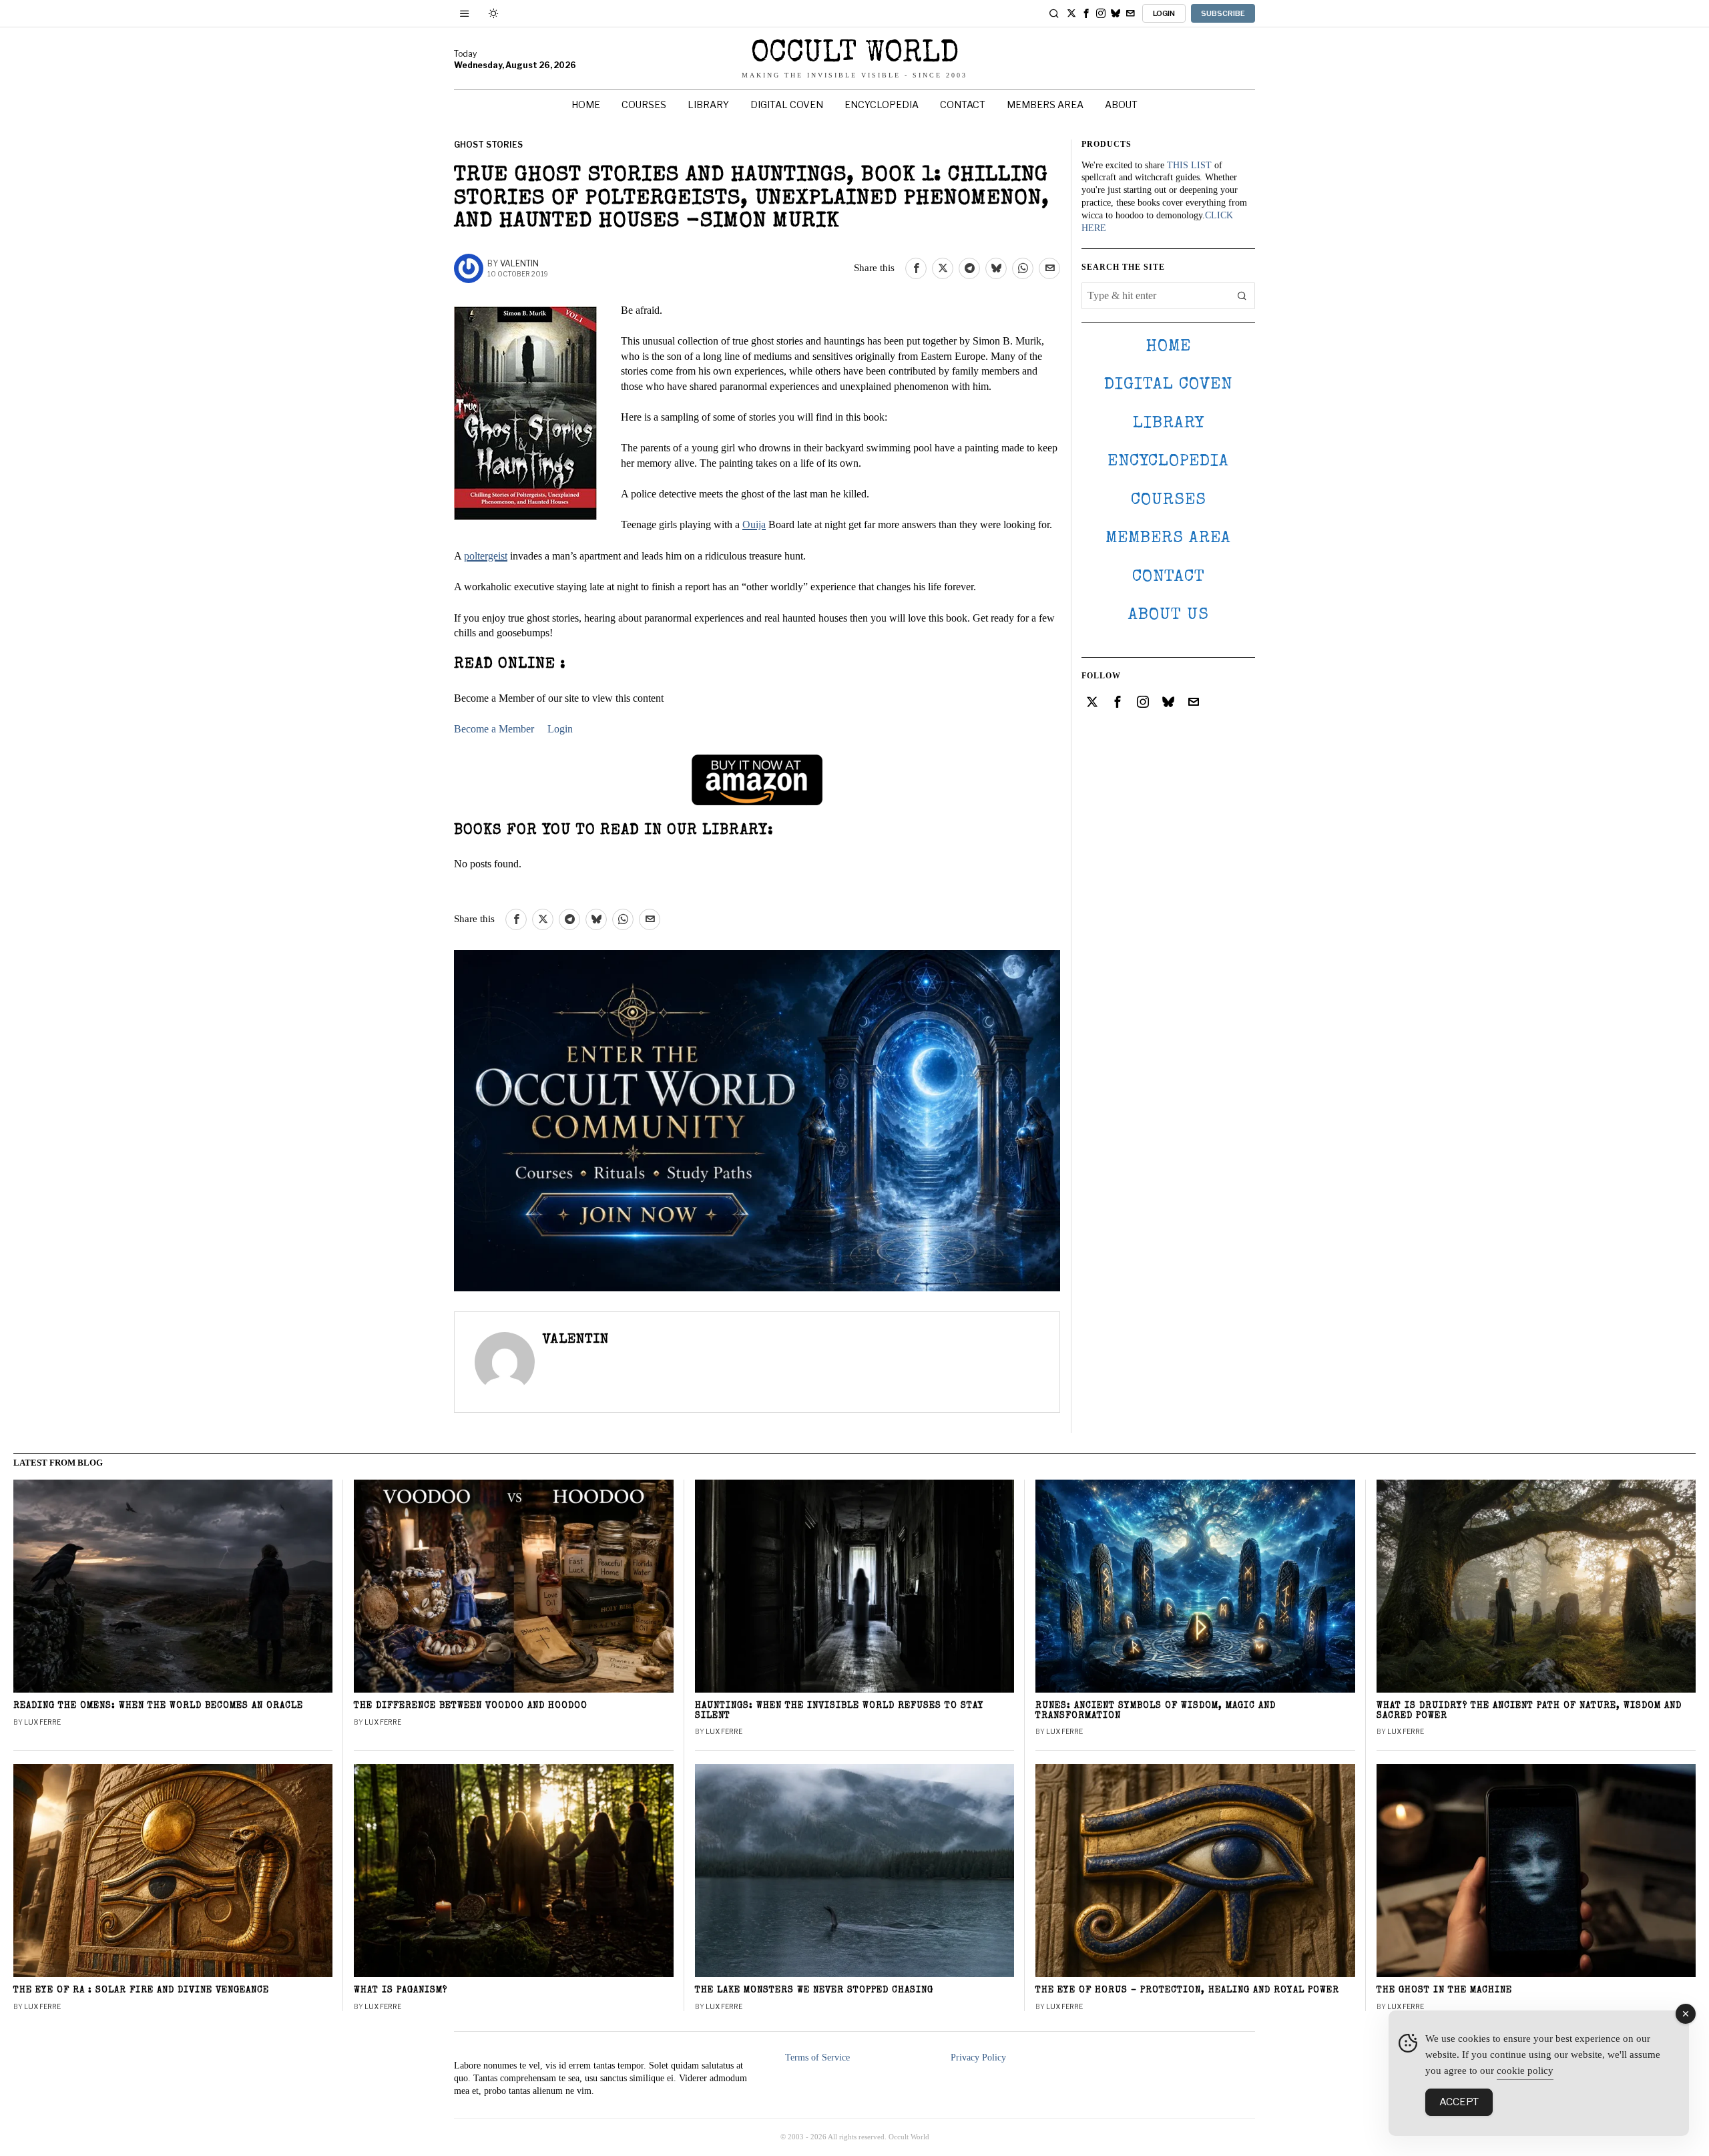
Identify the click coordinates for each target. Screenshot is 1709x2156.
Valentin (519, 263)
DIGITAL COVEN (1168, 385)
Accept (1459, 2102)
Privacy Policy (978, 2058)
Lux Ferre (42, 1722)
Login (560, 729)
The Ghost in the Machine (1444, 1991)
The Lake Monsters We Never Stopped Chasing (814, 1991)
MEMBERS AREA (1168, 538)
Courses (1169, 500)
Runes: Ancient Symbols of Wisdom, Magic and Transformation (1156, 1711)
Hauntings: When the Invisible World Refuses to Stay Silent (839, 1711)
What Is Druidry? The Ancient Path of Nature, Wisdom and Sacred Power (1529, 1711)
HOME (1168, 347)
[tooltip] (1071, 13)
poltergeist (486, 556)
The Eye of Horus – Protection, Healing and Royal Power (1187, 1991)
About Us (1169, 615)
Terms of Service (817, 2058)
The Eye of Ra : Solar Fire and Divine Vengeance (141, 1991)
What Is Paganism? (401, 1991)
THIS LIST (1189, 165)
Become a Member (494, 729)
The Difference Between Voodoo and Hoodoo (471, 1706)
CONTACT (1169, 577)
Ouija (754, 524)
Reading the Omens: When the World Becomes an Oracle (158, 1706)
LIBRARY (1169, 424)
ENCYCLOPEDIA (1168, 462)
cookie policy (1525, 2071)
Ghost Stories (488, 145)
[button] (1242, 296)
